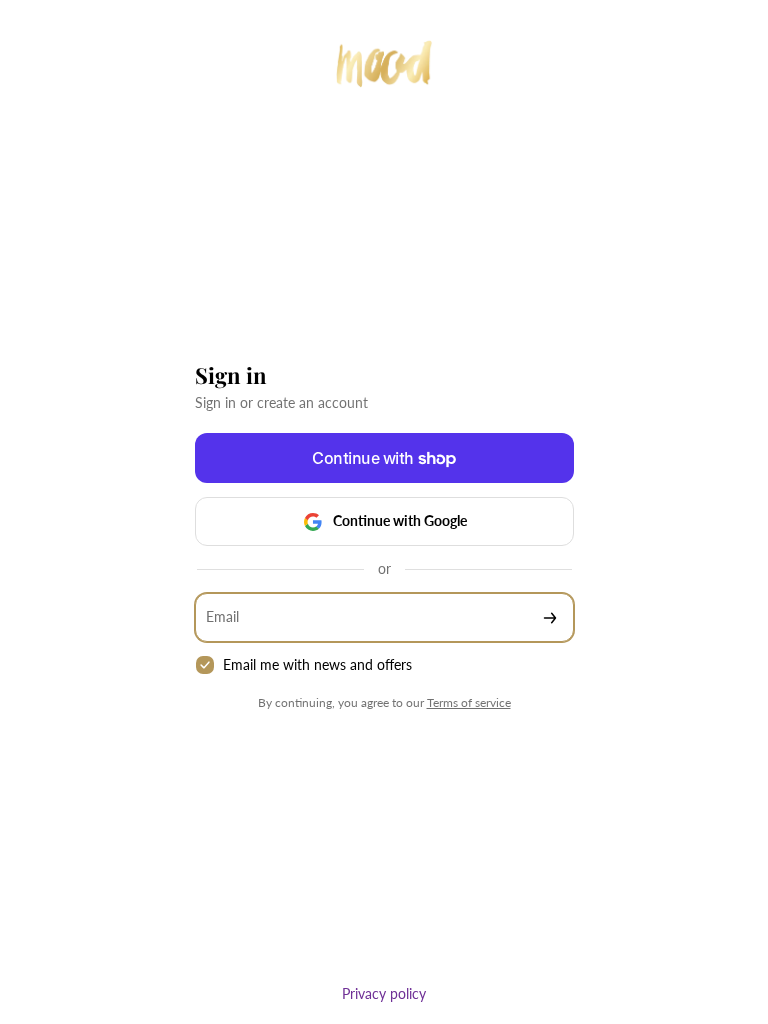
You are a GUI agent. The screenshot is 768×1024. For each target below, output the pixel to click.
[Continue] (550, 617)
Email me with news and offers (317, 664)
